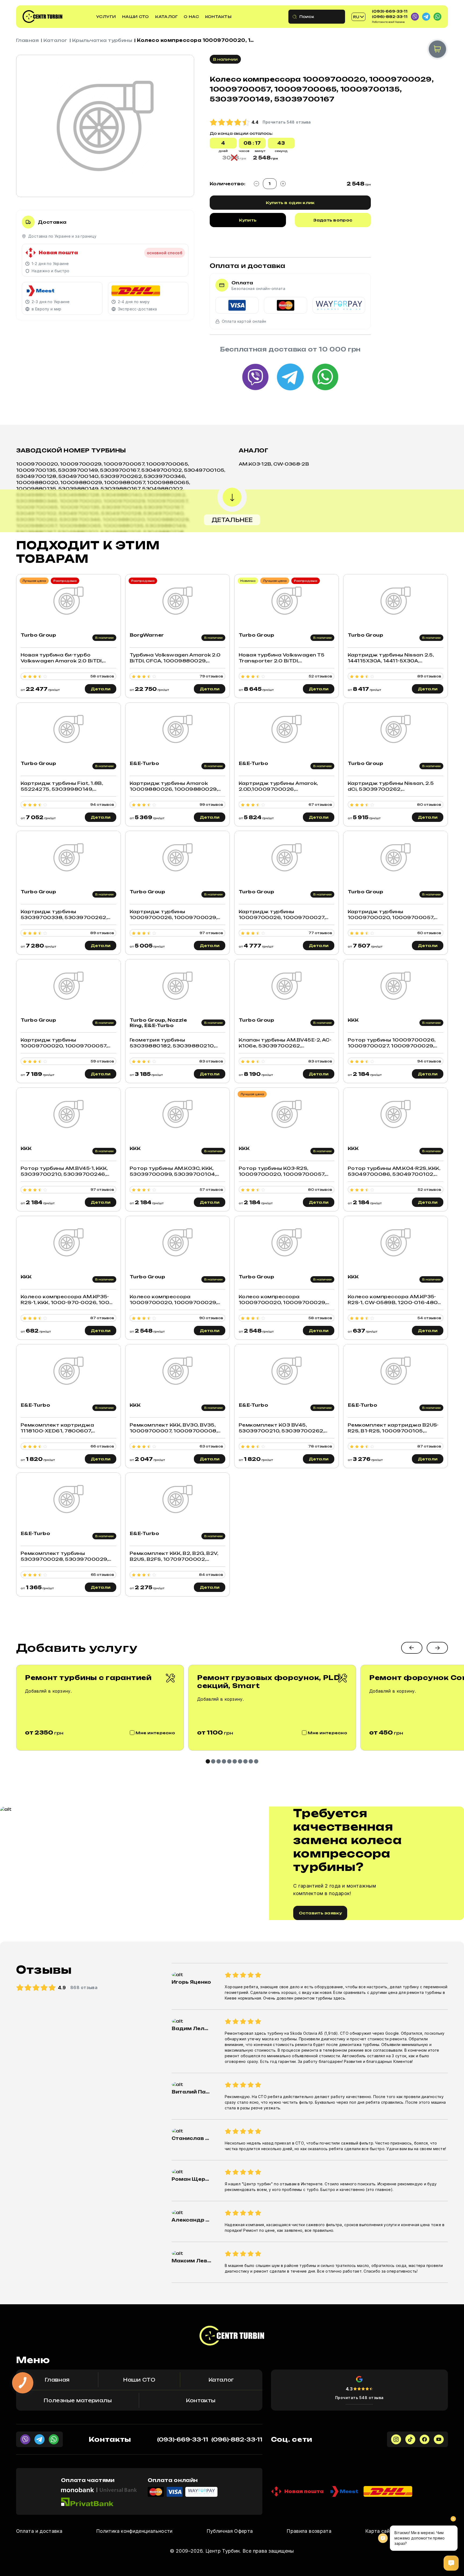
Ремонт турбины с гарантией (88, 1678)
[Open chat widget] (451, 2563)
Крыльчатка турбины (102, 40)
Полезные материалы (77, 2400)
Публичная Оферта (230, 2531)
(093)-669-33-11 (390, 11)
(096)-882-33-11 (390, 17)
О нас (191, 17)
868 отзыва (84, 1987)
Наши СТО (135, 17)
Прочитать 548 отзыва (359, 2398)
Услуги (106, 17)
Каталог (166, 17)
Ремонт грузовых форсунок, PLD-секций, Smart (270, 1682)
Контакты (218, 17)
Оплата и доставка (39, 2531)
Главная (27, 40)
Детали (101, 689)
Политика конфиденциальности (134, 2531)
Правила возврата (309, 2531)
